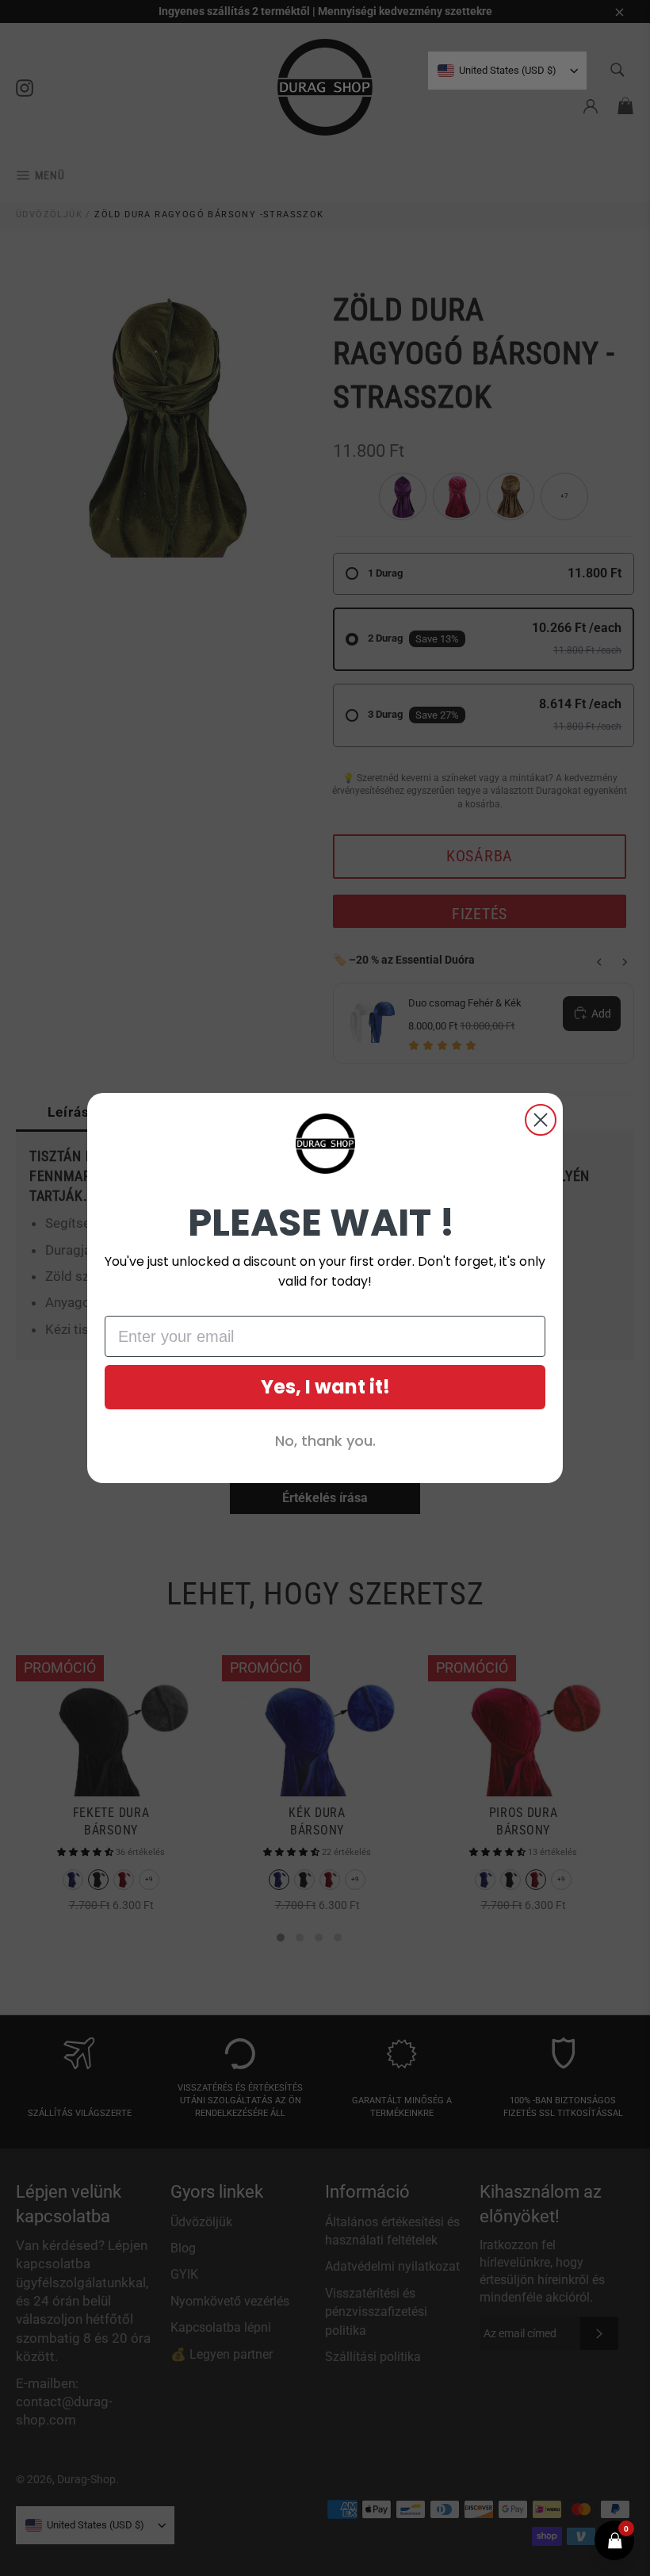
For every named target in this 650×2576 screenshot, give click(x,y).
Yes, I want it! (325, 1387)
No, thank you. (325, 1441)
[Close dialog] (541, 1120)
